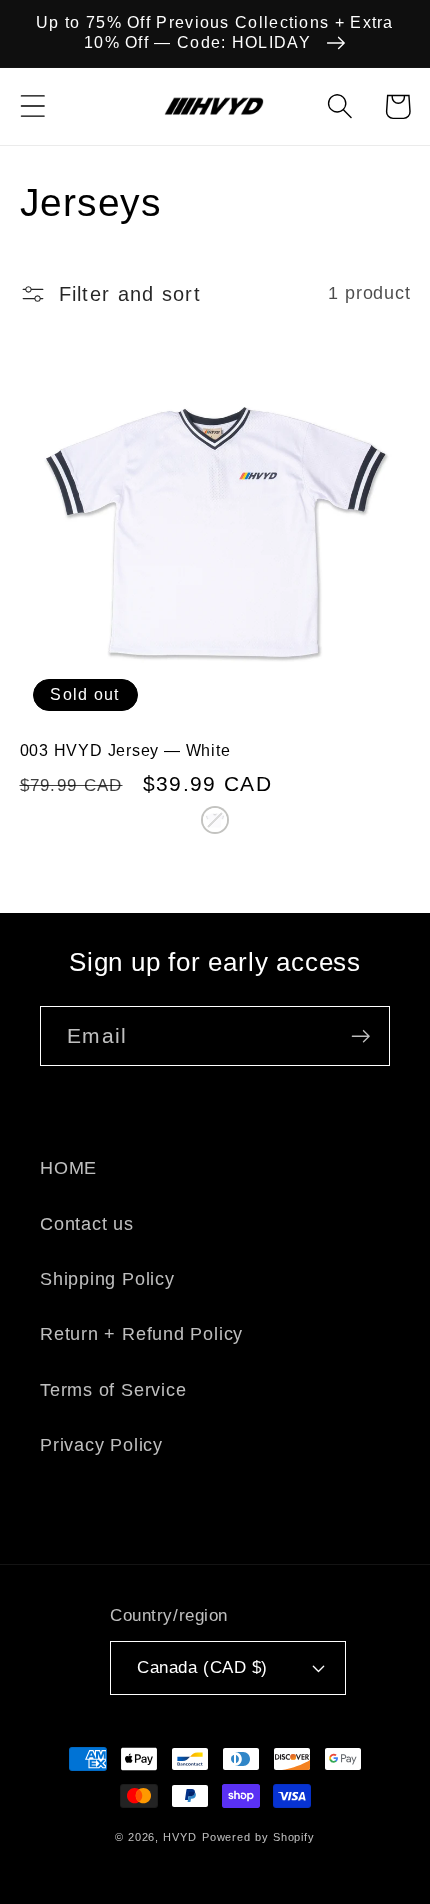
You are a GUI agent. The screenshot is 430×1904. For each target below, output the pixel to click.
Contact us (87, 1224)
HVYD (180, 1837)
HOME (68, 1168)
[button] (32, 106)
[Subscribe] (360, 1036)
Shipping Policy (107, 1279)
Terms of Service (113, 1390)
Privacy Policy (101, 1445)
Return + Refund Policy (141, 1334)
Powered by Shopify (258, 1837)
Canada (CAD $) (202, 1667)
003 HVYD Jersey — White (125, 750)
